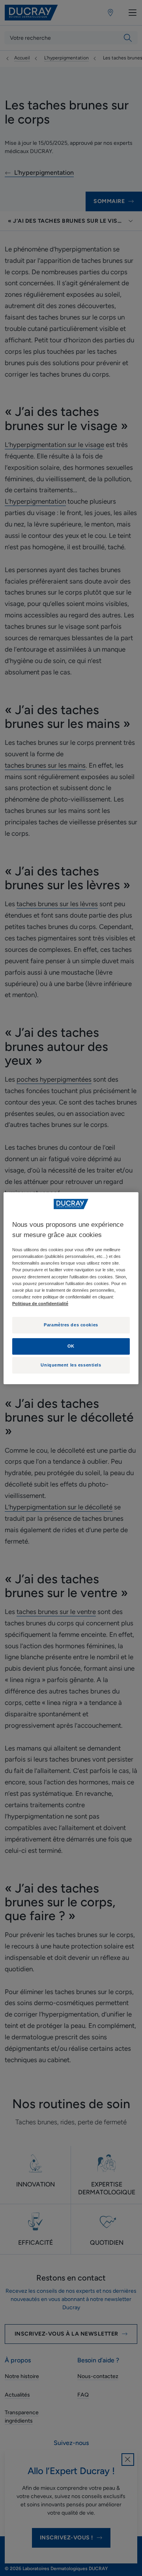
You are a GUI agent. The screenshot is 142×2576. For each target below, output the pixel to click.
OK (71, 1346)
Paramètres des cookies (71, 1325)
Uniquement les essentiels (71, 1365)
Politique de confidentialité (40, 1304)
